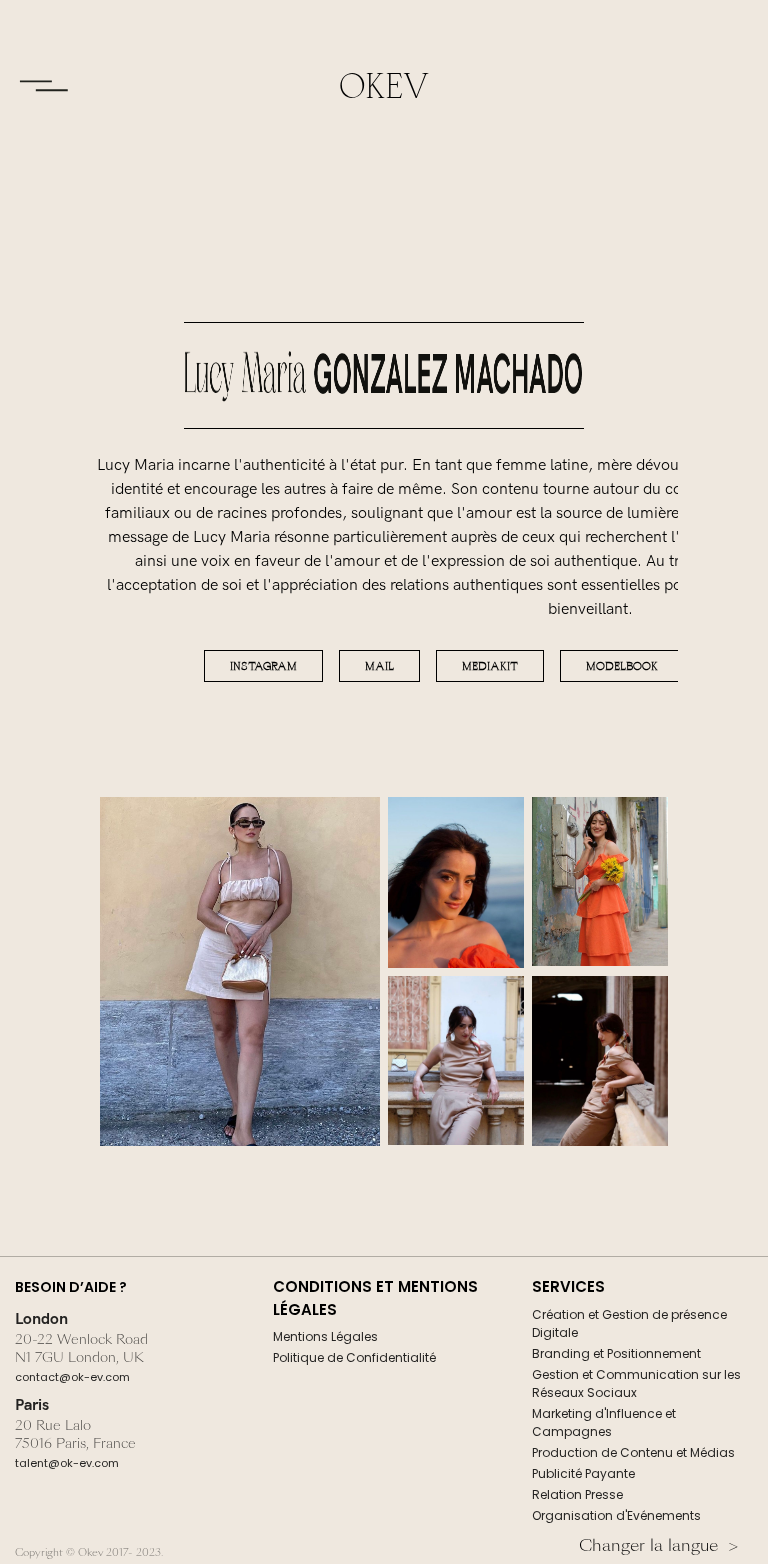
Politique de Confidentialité (354, 1357)
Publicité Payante (583, 1473)
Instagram (263, 666)
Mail (379, 666)
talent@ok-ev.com (67, 1463)
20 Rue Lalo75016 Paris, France (75, 1435)
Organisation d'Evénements (616, 1515)
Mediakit (490, 666)
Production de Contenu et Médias (633, 1452)
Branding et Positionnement (616, 1353)
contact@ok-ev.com (72, 1377)
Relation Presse (577, 1494)
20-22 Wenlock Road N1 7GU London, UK (81, 1349)
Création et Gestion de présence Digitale (629, 1323)
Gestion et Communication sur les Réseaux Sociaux (636, 1383)
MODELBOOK (622, 666)
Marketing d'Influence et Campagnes (604, 1422)
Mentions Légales (325, 1336)
